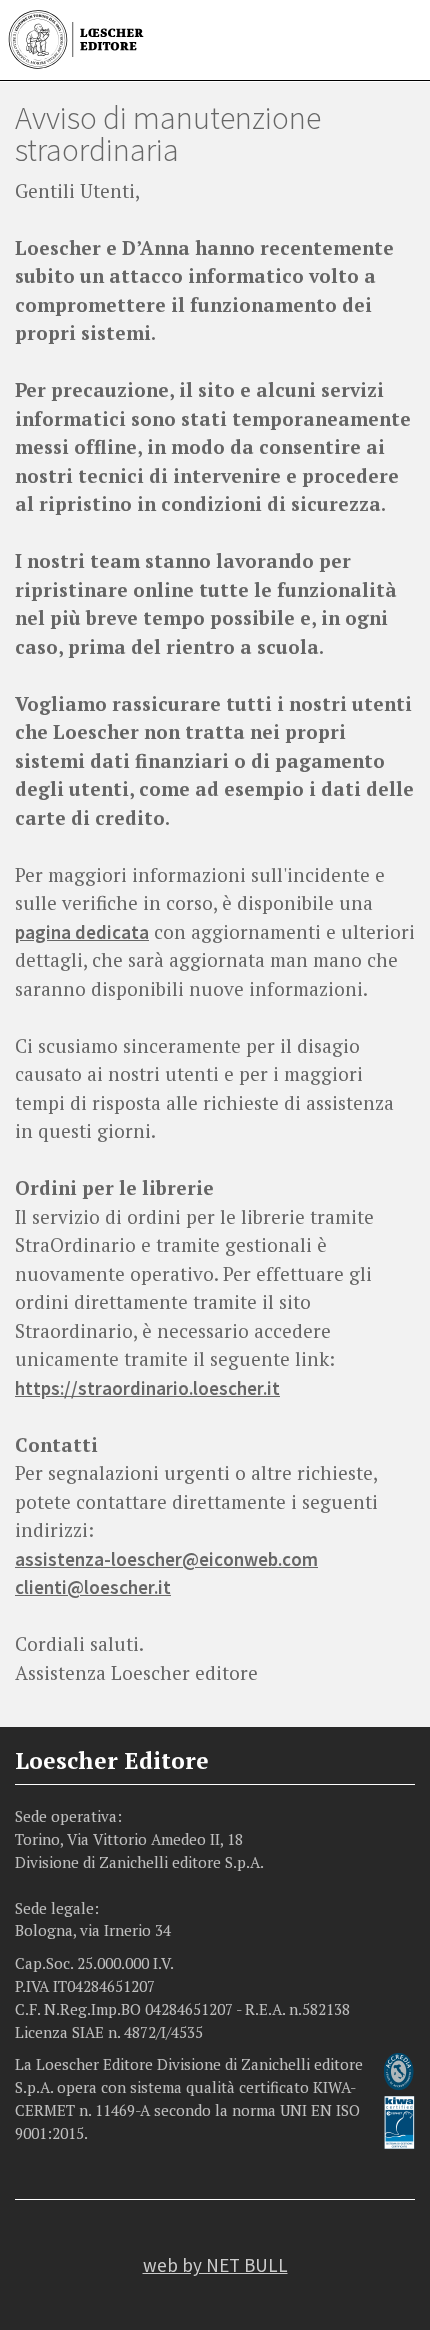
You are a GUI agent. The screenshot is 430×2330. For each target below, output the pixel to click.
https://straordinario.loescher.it (147, 1388)
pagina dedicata (82, 932)
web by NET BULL (215, 2265)
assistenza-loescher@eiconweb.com (166, 1559)
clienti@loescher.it (93, 1587)
